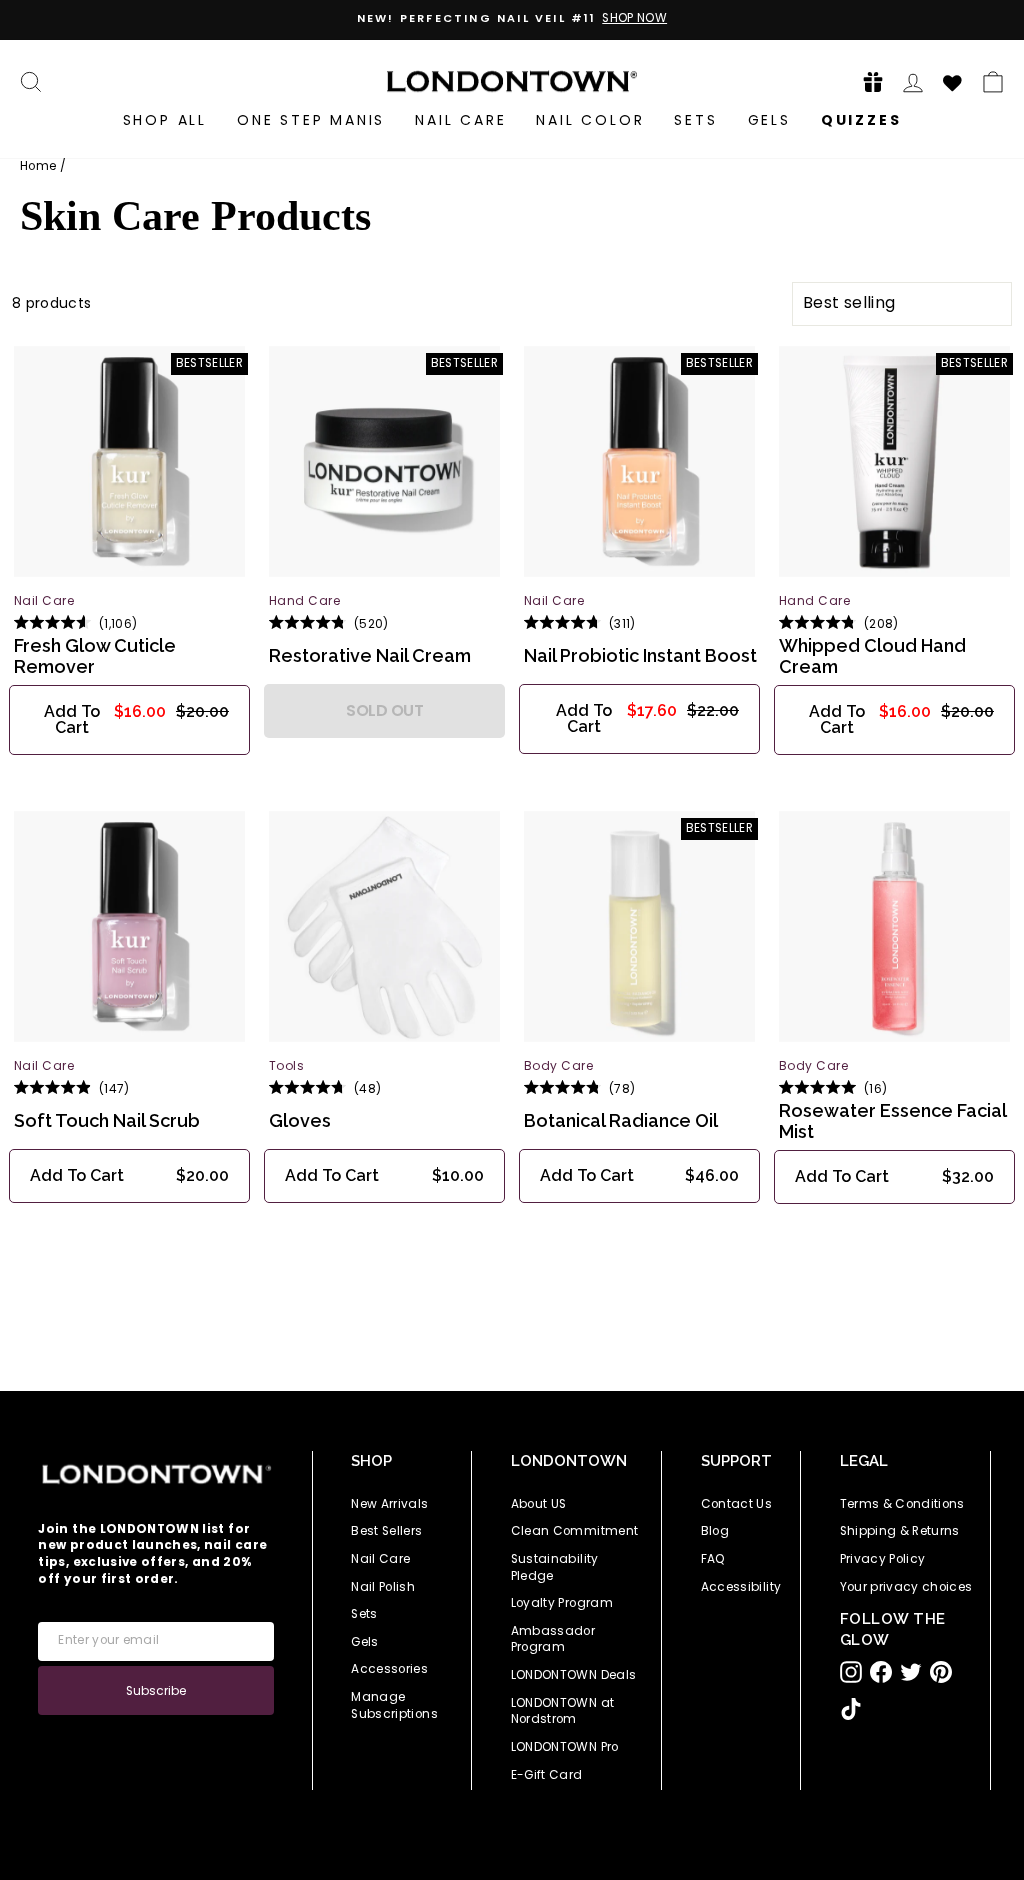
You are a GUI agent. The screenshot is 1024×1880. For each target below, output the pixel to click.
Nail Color (590, 120)
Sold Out (384, 710)
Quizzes (861, 120)
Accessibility (741, 1587)
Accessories (389, 1669)
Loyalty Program (562, 1603)
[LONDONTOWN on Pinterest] (941, 1672)
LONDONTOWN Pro (565, 1747)
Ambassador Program (553, 1639)
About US (539, 1504)
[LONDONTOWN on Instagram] (851, 1672)
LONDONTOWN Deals (574, 1675)
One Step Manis (311, 120)
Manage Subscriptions (394, 1705)
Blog (715, 1531)
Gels (769, 120)
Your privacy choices (906, 1587)
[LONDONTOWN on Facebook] (881, 1672)
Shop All (165, 120)
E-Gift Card (547, 1775)
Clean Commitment (575, 1531)
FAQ (713, 1559)
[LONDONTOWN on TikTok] (851, 1709)
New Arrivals (389, 1504)
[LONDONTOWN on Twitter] (911, 1672)
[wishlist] (953, 80)
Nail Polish (383, 1587)
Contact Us (737, 1504)
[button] (867, 81)
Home (38, 166)
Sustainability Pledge (555, 1567)
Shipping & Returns (900, 1531)
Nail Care (460, 120)
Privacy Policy (883, 1559)
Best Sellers (386, 1531)
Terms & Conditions (902, 1504)
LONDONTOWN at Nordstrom (563, 1711)
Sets (695, 120)
